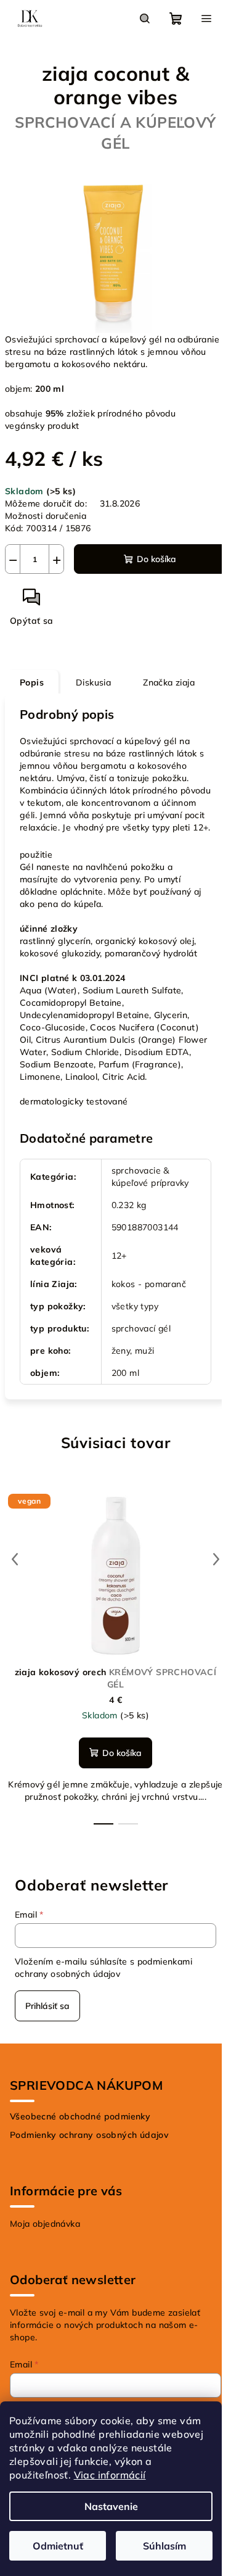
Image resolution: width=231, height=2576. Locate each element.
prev (15, 1559)
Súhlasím (164, 2546)
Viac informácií (110, 2475)
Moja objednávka (45, 2224)
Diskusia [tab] (93, 682)
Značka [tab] (169, 682)
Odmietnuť (58, 2546)
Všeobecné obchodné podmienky (80, 2116)
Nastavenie (111, 2506)
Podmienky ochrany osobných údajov (89, 2135)
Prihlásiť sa (47, 2006)
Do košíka (156, 559)
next (216, 1559)
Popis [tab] (32, 682)
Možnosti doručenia (46, 516)
